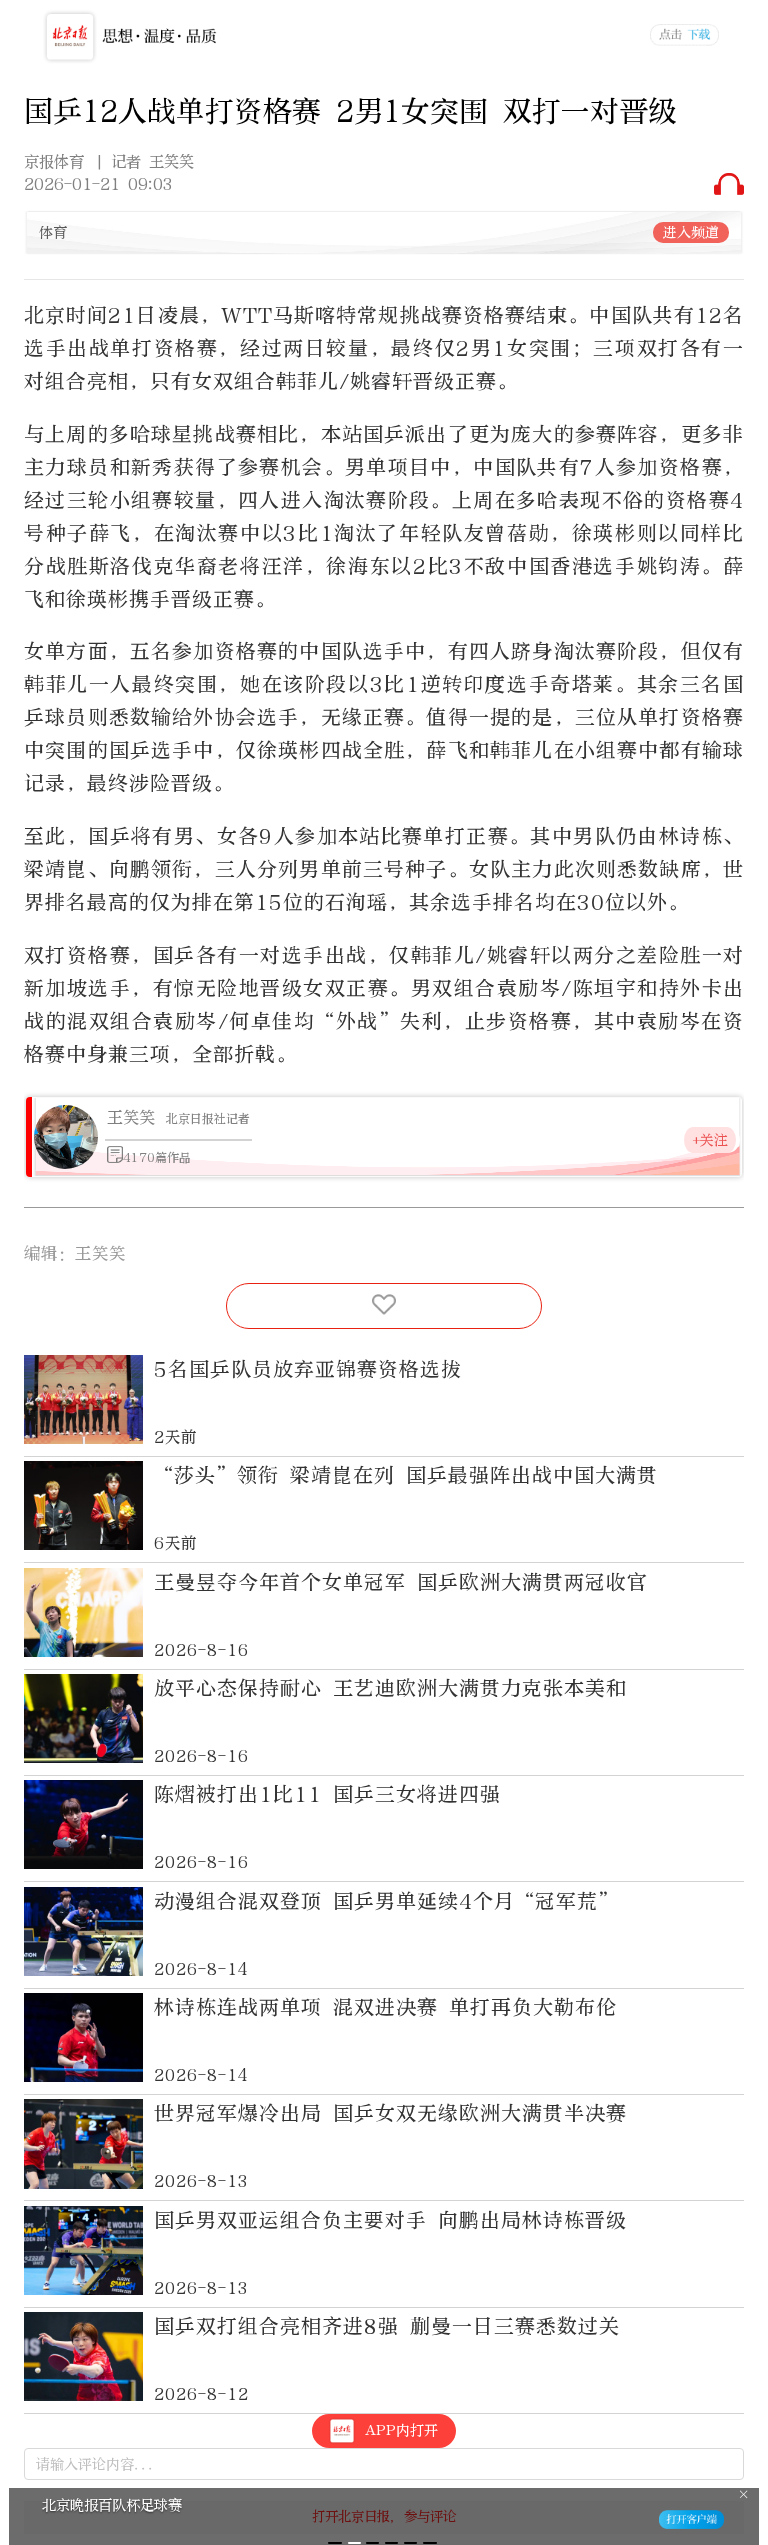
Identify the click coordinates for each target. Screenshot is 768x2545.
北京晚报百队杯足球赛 (112, 2505)
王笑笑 (131, 1117)
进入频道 (691, 232)
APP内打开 (401, 2430)
